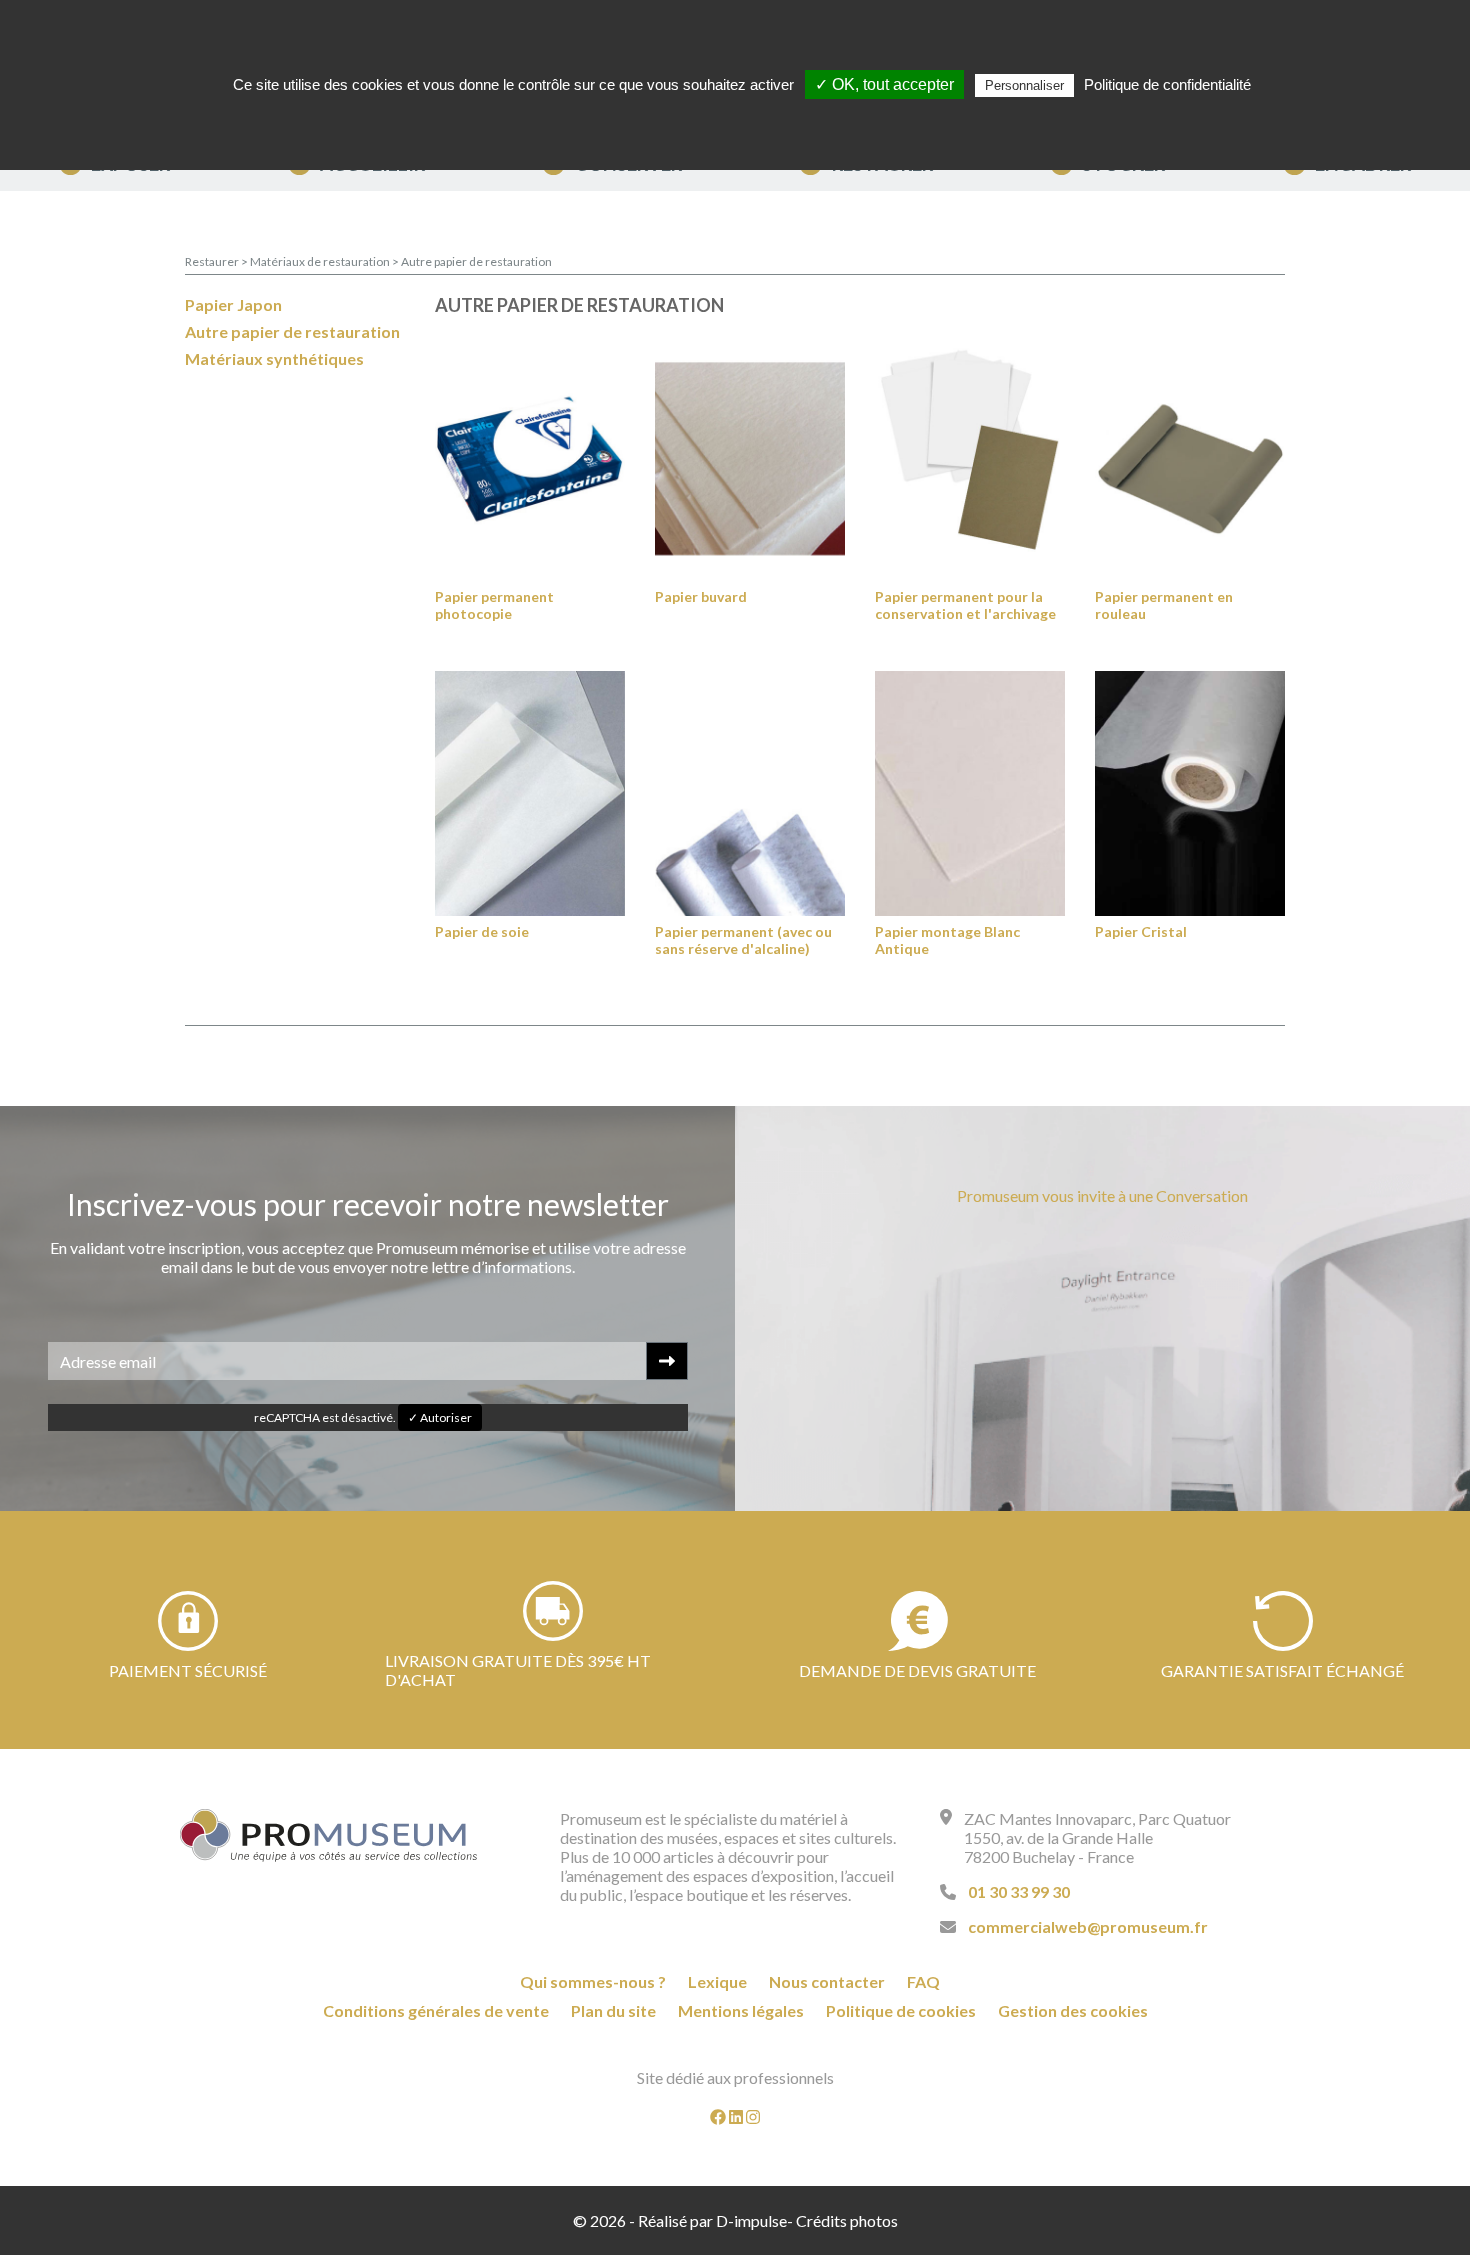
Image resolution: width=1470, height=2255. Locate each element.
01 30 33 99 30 (1019, 1891)
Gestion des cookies (1073, 2010)
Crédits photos (847, 2220)
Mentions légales (741, 2010)
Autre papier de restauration (476, 261)
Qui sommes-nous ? (593, 1981)
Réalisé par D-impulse (712, 2220)
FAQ (923, 1981)
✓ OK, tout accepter (884, 84)
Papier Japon (233, 304)
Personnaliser (1024, 85)
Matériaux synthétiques (274, 358)
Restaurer (213, 261)
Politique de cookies (901, 2010)
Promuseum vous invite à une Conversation (1102, 1195)
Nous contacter (827, 1981)
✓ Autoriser (440, 1417)
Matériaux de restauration (321, 261)
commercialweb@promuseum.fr (1088, 1926)
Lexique (717, 1981)
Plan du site (613, 2010)
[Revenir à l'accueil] (329, 1835)
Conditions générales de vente (436, 2010)
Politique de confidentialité (1167, 84)
